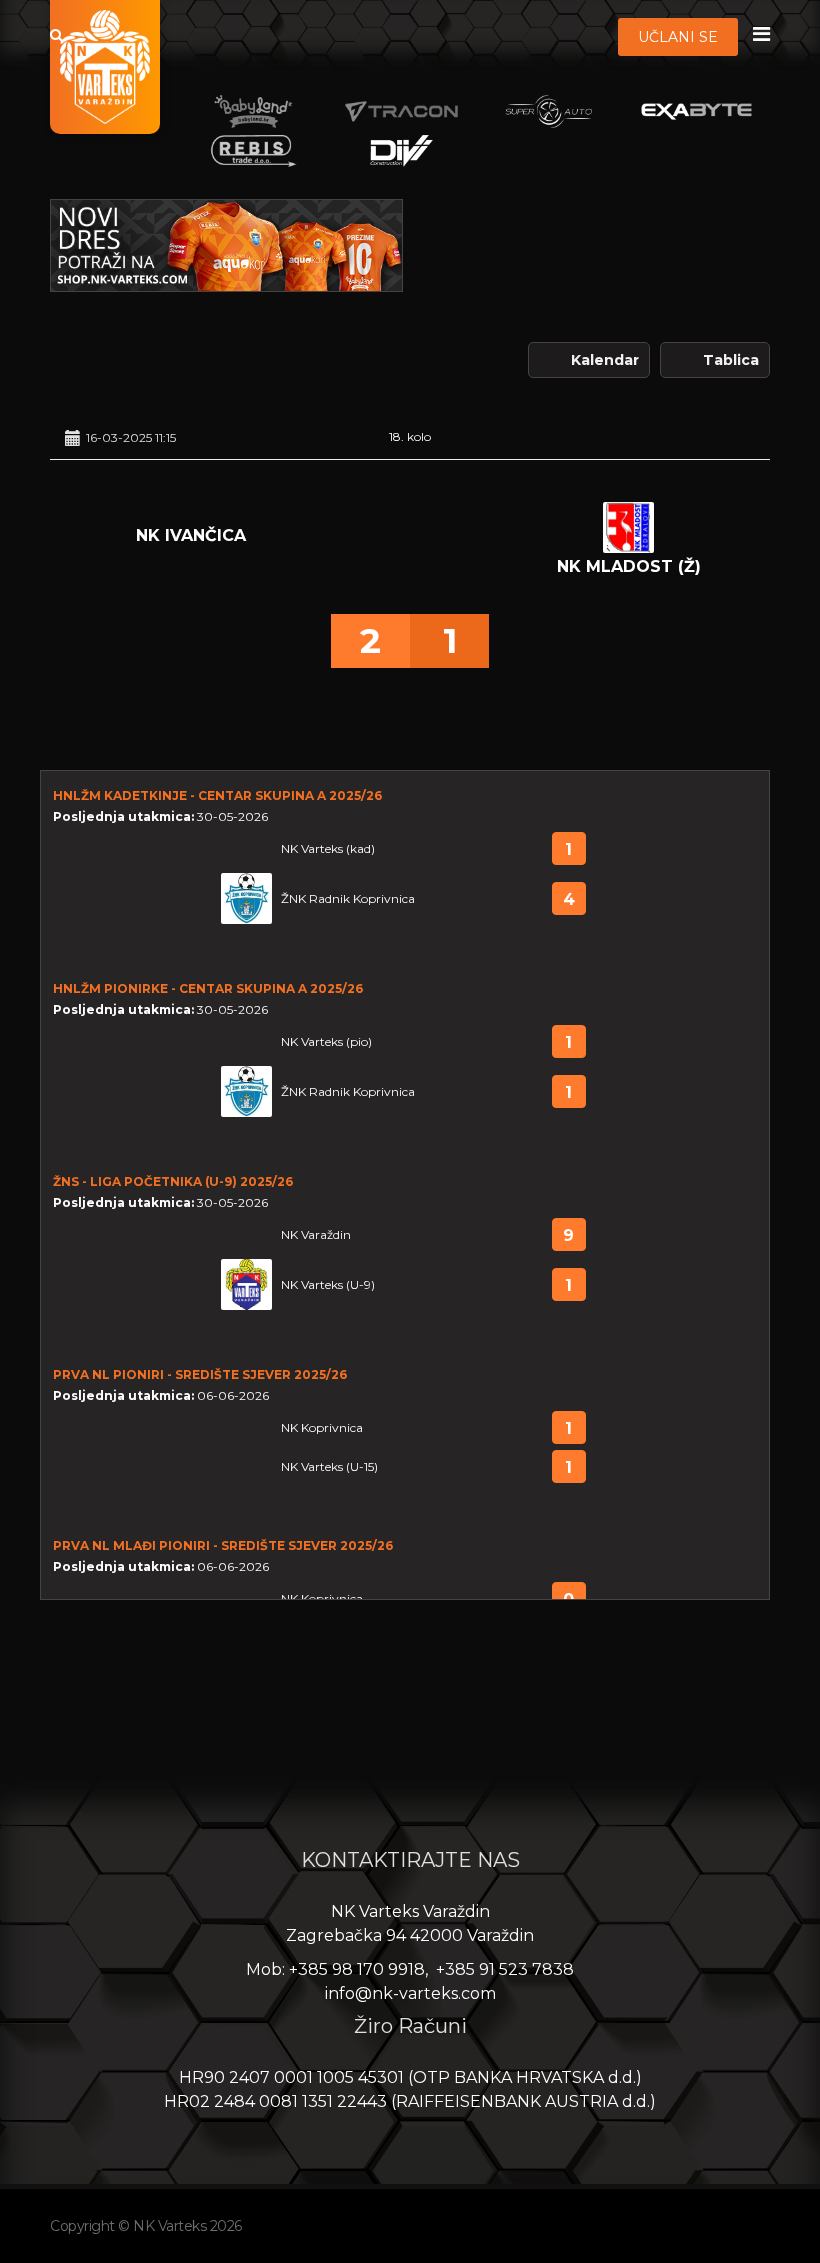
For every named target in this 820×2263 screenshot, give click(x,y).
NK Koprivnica (322, 1427)
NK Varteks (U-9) (328, 1284)
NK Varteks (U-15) (329, 1466)
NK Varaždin (316, 1234)
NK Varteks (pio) (326, 1041)
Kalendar (605, 360)
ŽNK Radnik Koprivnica (348, 898)
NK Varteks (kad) (328, 848)
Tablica (731, 360)
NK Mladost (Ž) (629, 566)
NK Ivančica (191, 535)
